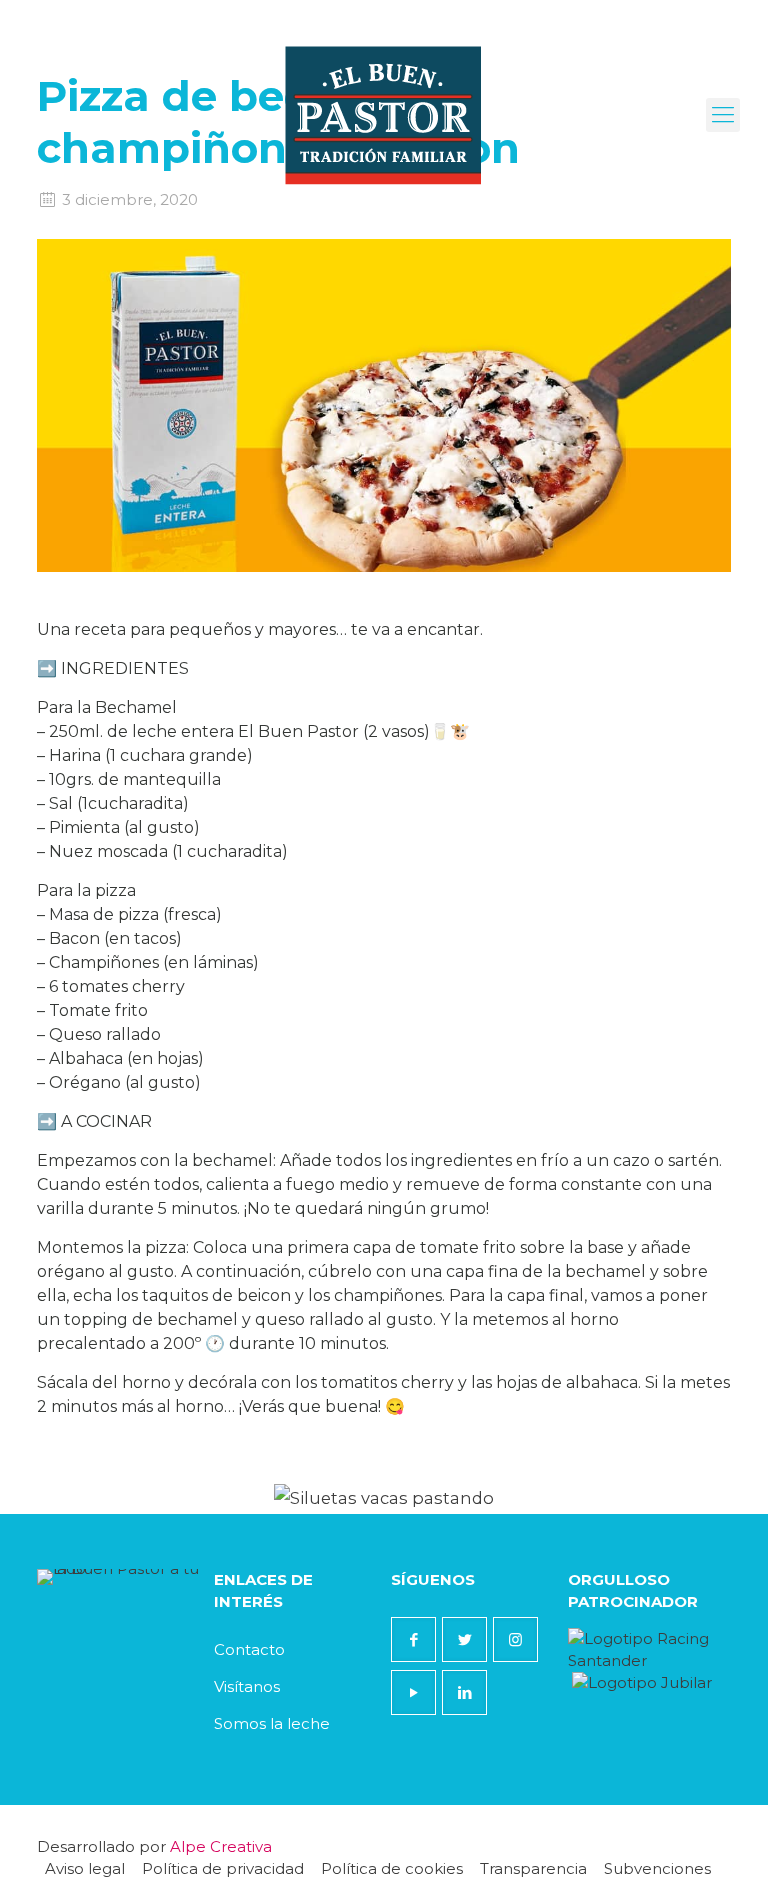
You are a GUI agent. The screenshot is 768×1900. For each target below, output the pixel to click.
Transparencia (533, 1868)
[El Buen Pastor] (384, 115)
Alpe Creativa (221, 1846)
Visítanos (247, 1686)
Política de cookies (392, 1868)
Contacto (249, 1649)
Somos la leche (272, 1723)
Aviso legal (85, 1868)
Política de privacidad (223, 1868)
